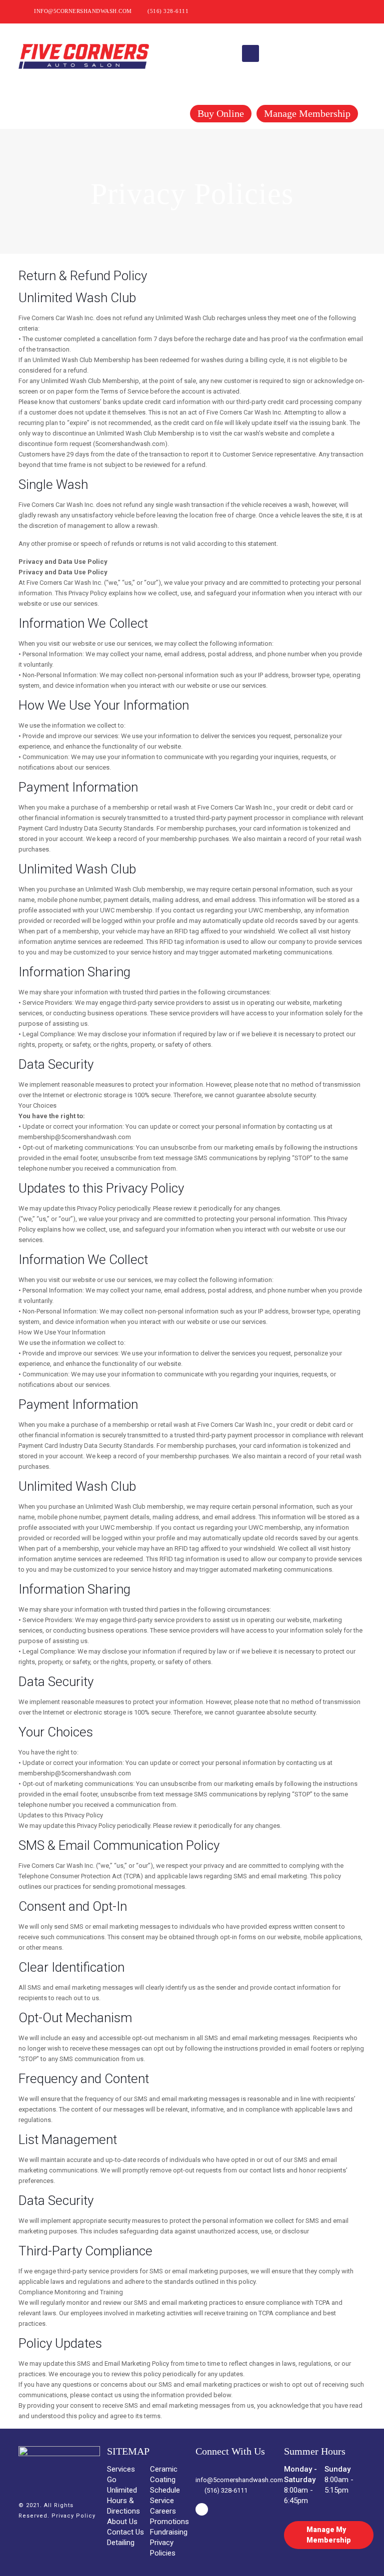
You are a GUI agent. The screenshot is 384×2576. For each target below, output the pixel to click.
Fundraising (169, 2532)
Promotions (169, 2522)
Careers (163, 2511)
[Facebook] (358, 11)
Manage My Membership (329, 2535)
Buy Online (221, 113)
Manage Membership (307, 113)
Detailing (121, 2543)
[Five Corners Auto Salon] (84, 53)
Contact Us (125, 2532)
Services (121, 2469)
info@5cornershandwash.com (83, 11)
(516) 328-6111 (168, 11)
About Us (122, 2522)
